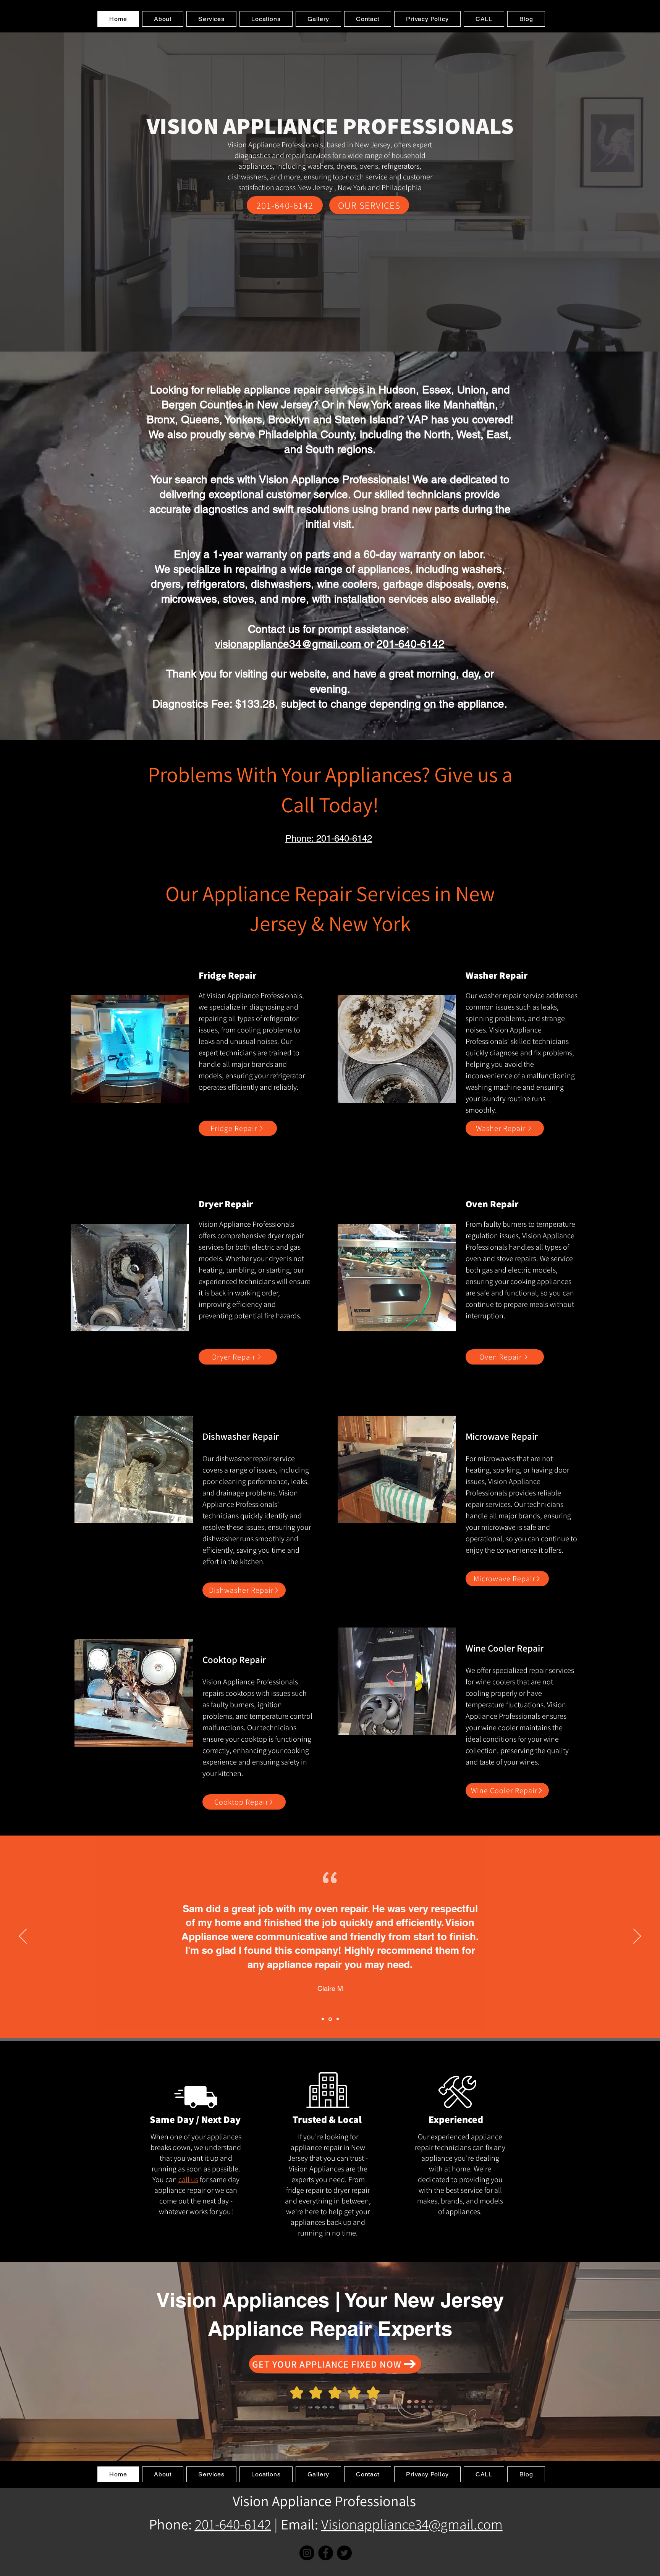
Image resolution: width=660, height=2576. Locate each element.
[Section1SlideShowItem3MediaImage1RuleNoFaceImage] (337, 2019)
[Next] (637, 1937)
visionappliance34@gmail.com (288, 644)
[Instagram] (307, 2553)
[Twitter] (344, 2553)
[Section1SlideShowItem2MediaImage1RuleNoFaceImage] (330, 2019)
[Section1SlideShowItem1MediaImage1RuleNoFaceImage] (323, 2019)
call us (188, 2179)
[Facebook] (326, 2553)
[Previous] (23, 1937)
